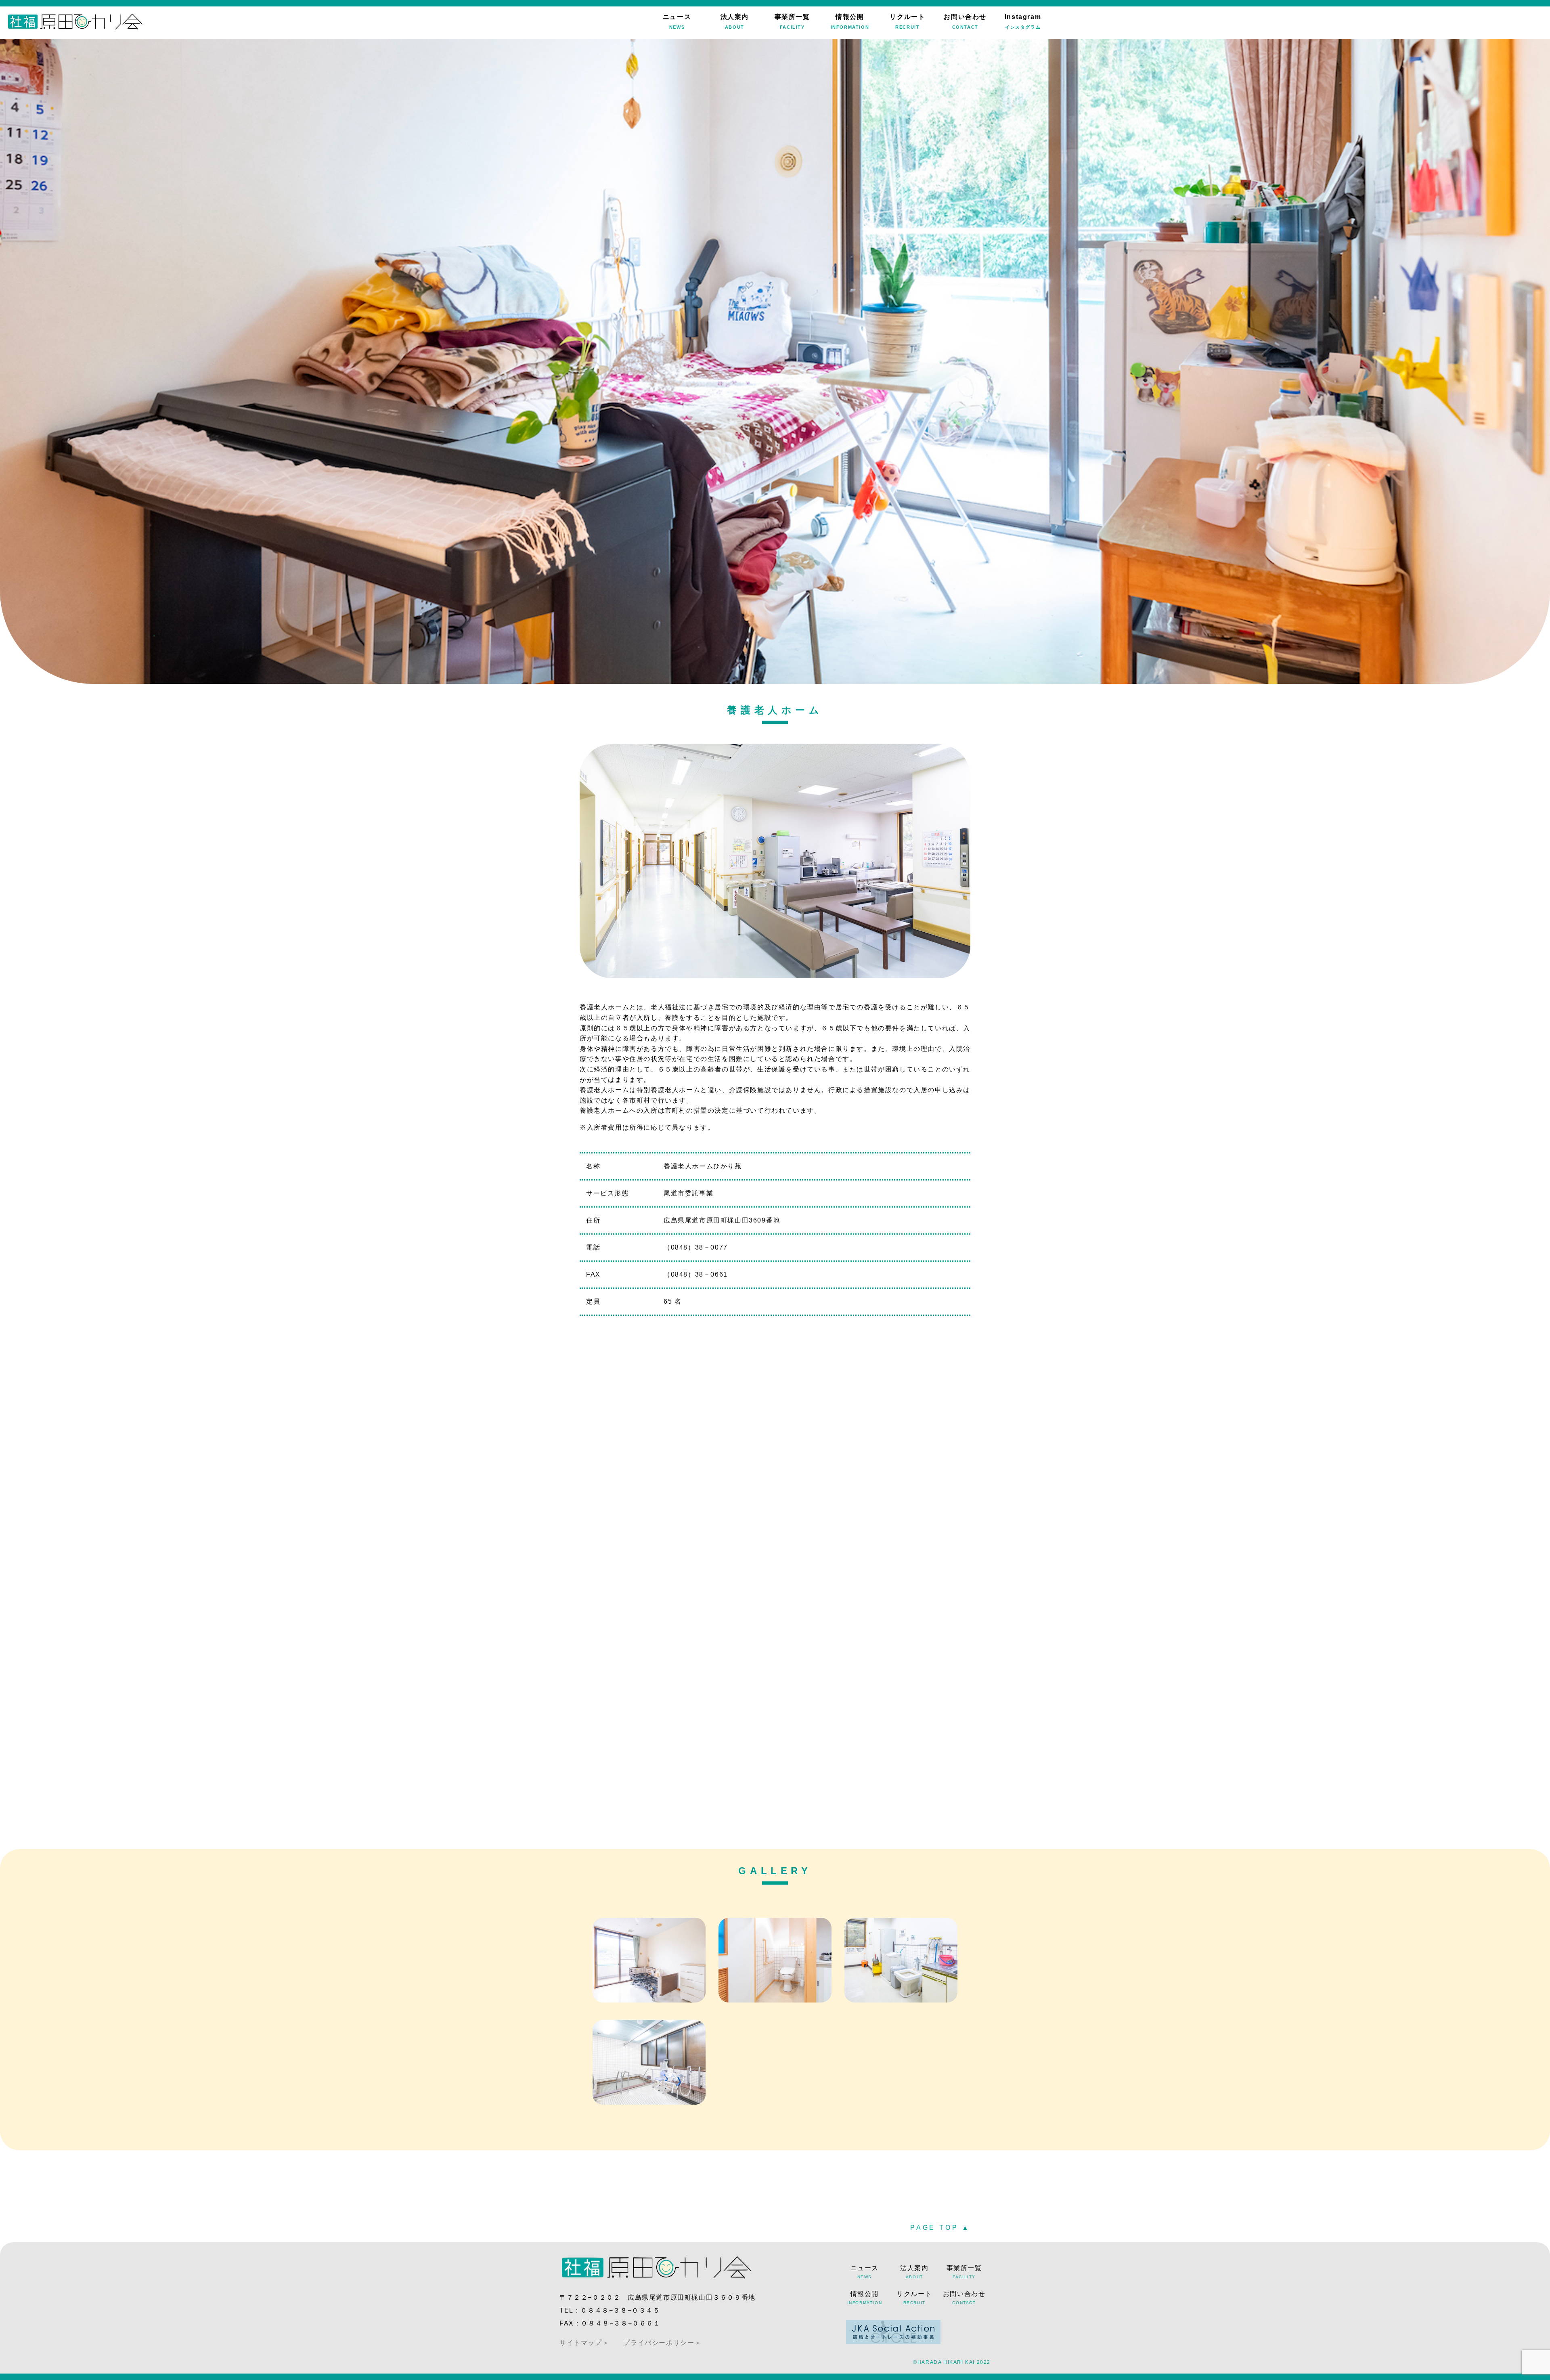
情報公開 (850, 21)
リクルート (907, 21)
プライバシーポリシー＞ (662, 2343)
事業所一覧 (792, 21)
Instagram (1023, 21)
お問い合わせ (965, 21)
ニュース (677, 21)
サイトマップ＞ (584, 2343)
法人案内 (735, 21)
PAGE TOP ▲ (940, 2228)
